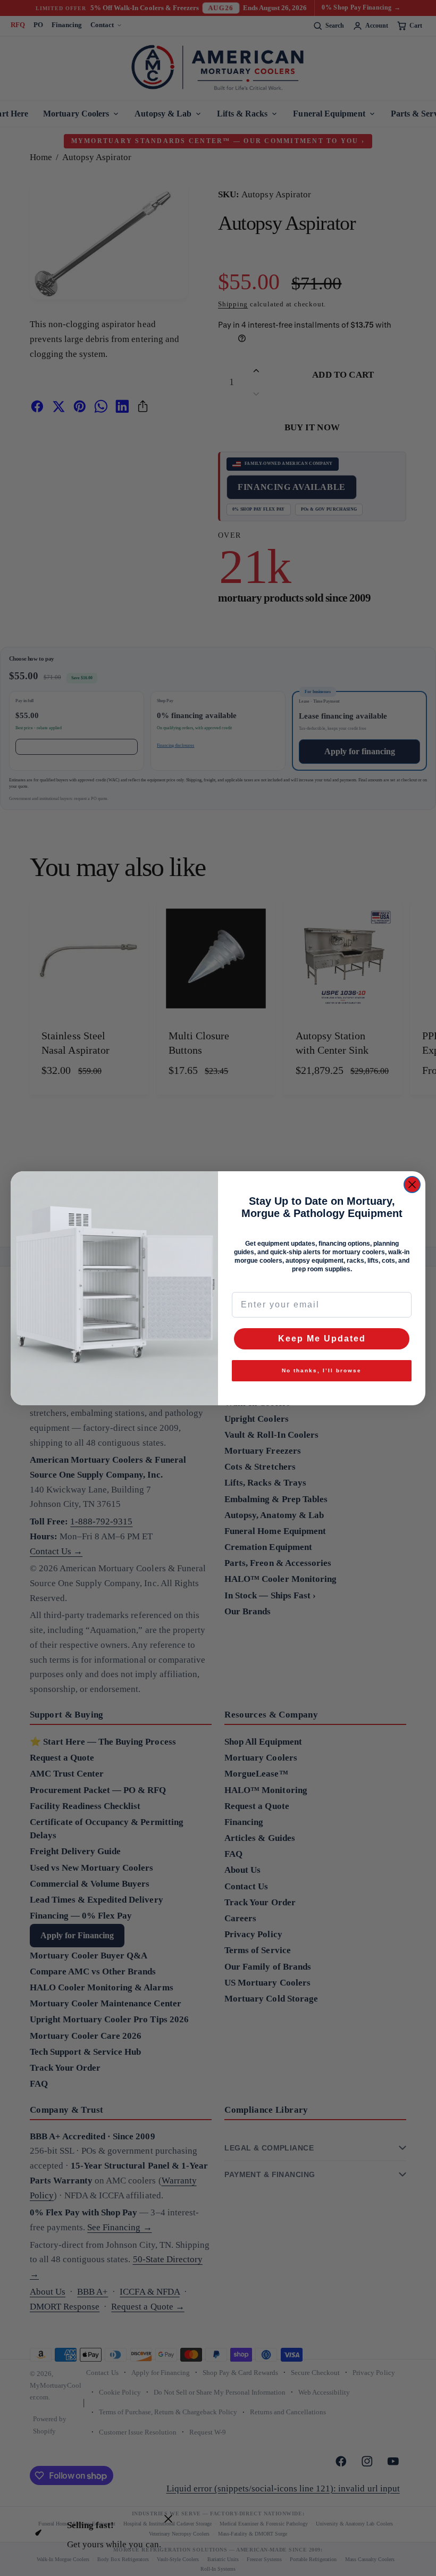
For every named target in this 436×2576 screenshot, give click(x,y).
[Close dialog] (412, 1185)
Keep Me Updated (322, 1339)
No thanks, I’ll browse (322, 1370)
